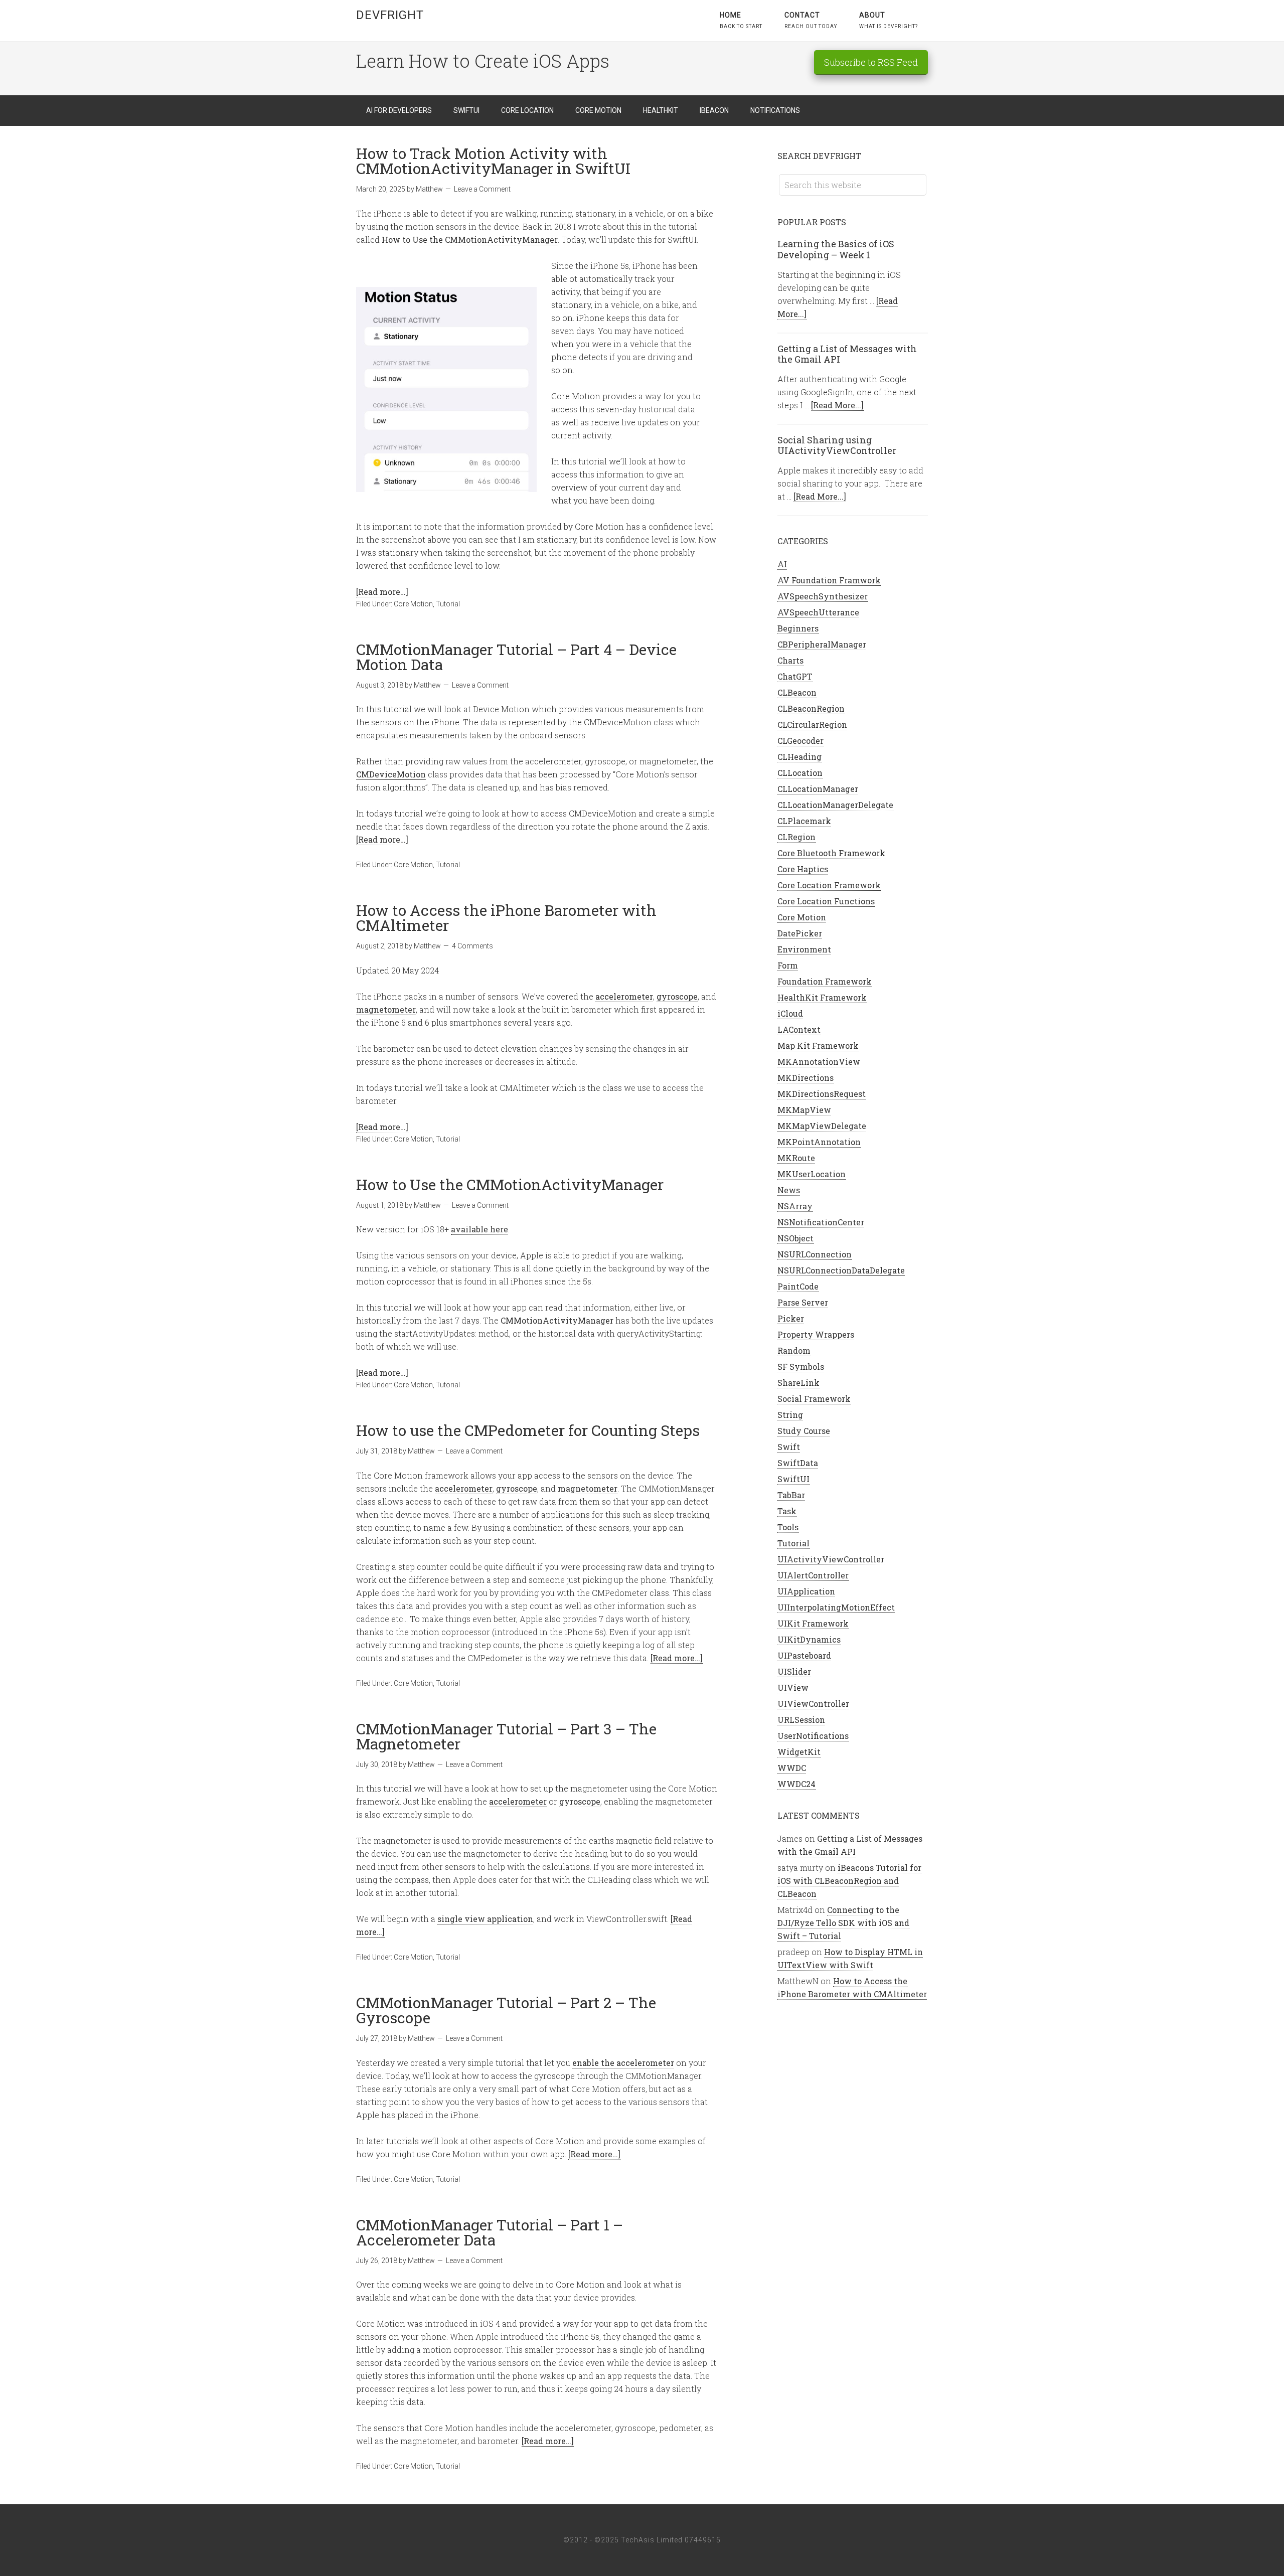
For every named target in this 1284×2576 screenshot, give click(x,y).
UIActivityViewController (831, 1559)
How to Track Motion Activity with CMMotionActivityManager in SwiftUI (493, 161)
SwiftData (798, 1463)
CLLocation (800, 773)
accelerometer (624, 996)
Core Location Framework (829, 885)
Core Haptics (803, 869)
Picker (791, 1318)
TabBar (791, 1495)
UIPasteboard (804, 1655)
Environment (804, 949)
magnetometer (386, 1009)
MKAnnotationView (819, 1062)
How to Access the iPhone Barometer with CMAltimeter (506, 918)
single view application (485, 1919)
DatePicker (800, 933)
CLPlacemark (804, 821)
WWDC (792, 1768)
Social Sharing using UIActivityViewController (837, 445)
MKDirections (806, 1078)
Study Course (804, 1431)
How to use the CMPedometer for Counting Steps (528, 1430)
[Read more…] (382, 592)
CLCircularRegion (812, 724)
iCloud (790, 1013)
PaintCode (798, 1286)
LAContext (799, 1029)
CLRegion (796, 837)
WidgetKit (799, 1752)
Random (794, 1350)
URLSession (801, 1720)
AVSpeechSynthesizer (823, 596)
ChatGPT (795, 676)
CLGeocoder (800, 741)
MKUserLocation (812, 1174)
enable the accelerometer (623, 2063)
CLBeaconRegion (811, 708)
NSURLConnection (815, 1254)
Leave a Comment (482, 189)
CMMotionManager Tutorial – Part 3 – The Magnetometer (506, 1736)
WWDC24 (796, 1784)
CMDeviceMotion (391, 774)
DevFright (390, 15)
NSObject (795, 1238)
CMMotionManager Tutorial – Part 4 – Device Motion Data (516, 657)
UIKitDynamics (809, 1639)
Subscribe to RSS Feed (871, 62)
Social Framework (814, 1399)
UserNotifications (813, 1736)
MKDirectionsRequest (822, 1094)
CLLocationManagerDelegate (835, 805)
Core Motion (413, 604)
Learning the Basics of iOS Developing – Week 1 (836, 249)
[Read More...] (837, 405)
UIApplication (806, 1591)
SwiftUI (793, 1479)
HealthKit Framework (822, 997)
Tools (788, 1527)
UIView (793, 1687)
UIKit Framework (813, 1623)
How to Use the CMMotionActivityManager (470, 239)
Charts (790, 660)
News (789, 1190)
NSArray (795, 1206)
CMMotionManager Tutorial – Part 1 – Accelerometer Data (490, 2232)
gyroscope (677, 996)
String (790, 1415)
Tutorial (448, 604)
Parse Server (803, 1302)
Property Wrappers (816, 1334)
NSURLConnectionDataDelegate (841, 1270)
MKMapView (804, 1110)
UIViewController (813, 1704)
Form (788, 965)
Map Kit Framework (818, 1045)
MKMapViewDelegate (822, 1126)
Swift (789, 1447)
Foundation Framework (825, 981)
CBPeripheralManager (822, 644)
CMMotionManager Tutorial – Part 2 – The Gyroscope (506, 2010)
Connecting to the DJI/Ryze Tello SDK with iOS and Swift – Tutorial (843, 1923)
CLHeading (799, 757)
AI (782, 564)
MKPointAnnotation (819, 1142)
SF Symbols (801, 1366)
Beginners (798, 628)
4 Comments (472, 946)
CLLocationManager (818, 789)
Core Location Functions (826, 901)
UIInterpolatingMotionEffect (836, 1607)
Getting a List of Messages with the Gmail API (847, 354)
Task (787, 1511)
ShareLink (798, 1383)
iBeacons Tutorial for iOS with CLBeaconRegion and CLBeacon (849, 1881)
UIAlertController (813, 1575)
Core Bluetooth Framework (831, 853)
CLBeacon (797, 692)
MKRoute (796, 1158)
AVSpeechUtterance (818, 612)
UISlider (794, 1671)
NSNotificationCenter (821, 1222)
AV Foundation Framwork (829, 580)
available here (479, 1229)
